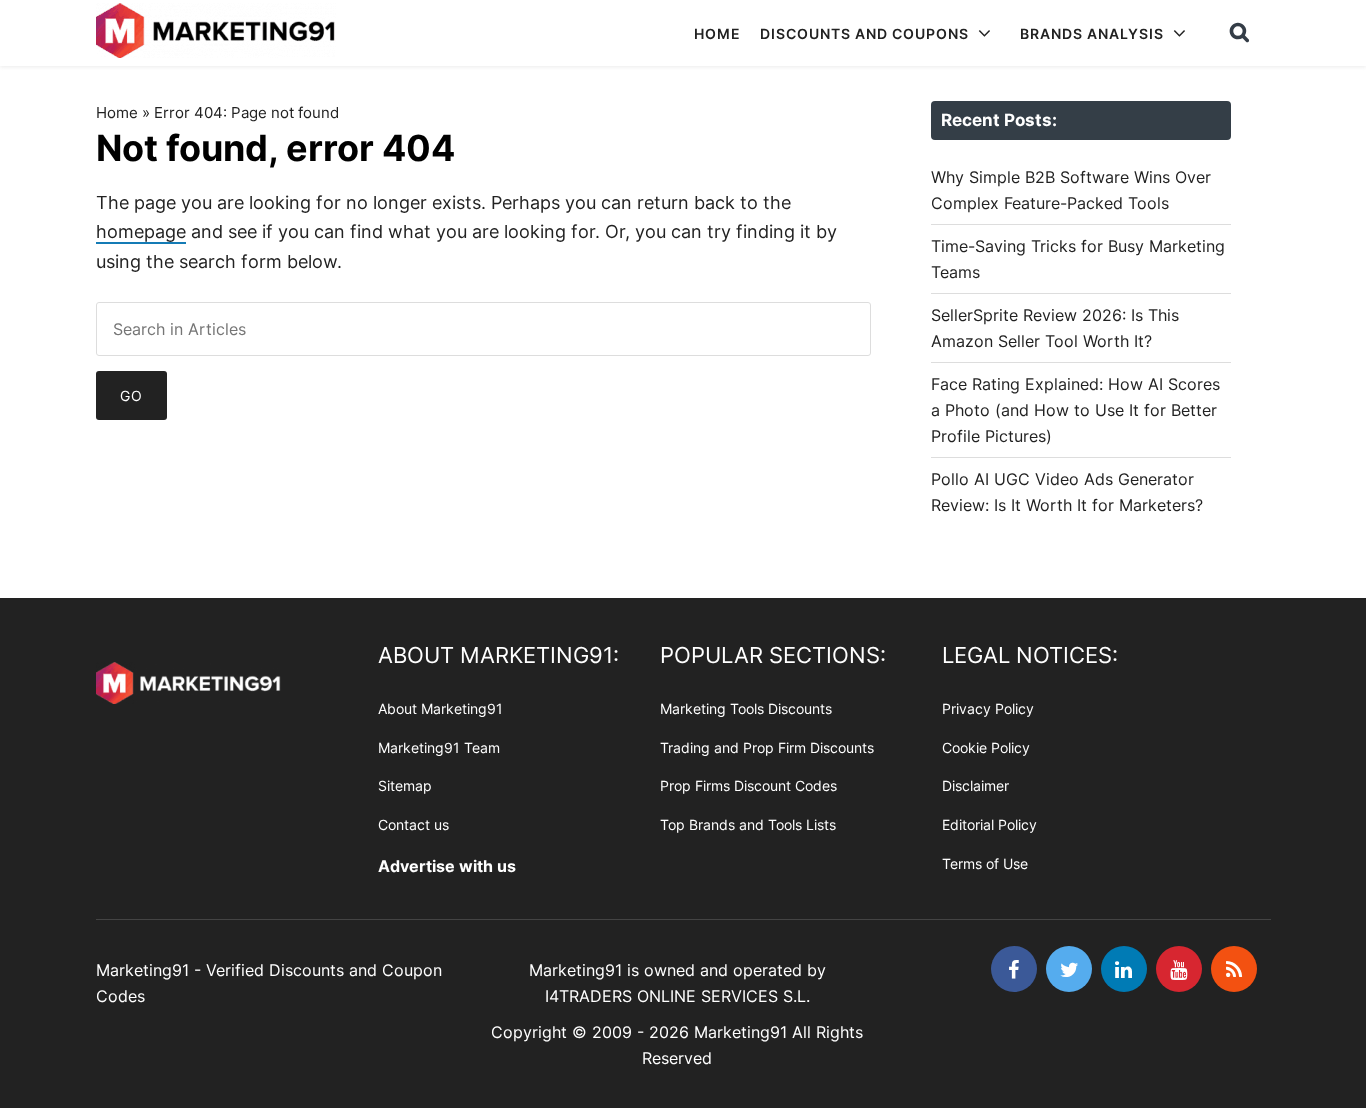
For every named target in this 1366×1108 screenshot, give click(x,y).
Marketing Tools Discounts (746, 708)
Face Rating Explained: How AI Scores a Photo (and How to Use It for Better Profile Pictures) (1075, 410)
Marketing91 (218, 32)
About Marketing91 (440, 708)
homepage (141, 231)
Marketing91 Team (439, 747)
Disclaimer (975, 785)
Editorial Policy (989, 824)
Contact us (413, 824)
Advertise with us (447, 866)
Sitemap (405, 785)
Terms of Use (985, 863)
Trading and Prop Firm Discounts (767, 747)
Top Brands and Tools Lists (748, 824)
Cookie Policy (986, 747)
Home (117, 112)
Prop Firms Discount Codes (748, 785)
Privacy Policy (988, 708)
